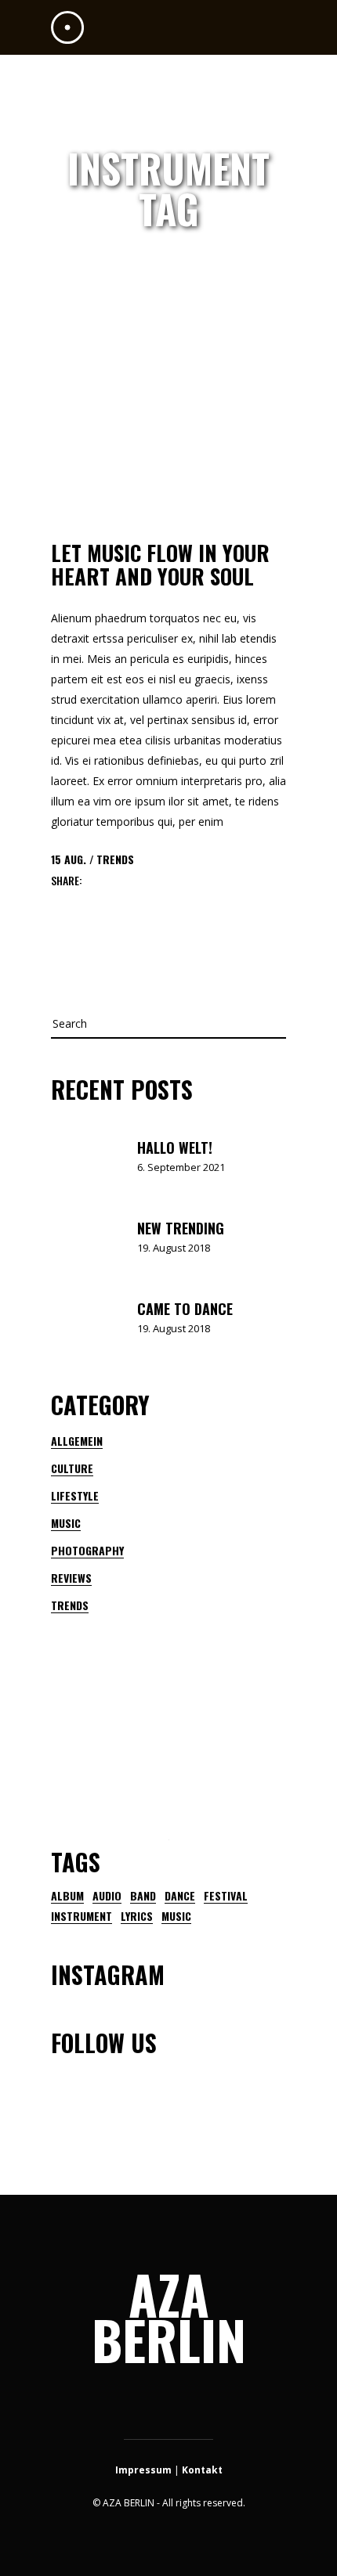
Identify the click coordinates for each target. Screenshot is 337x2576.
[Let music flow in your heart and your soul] (168, 441)
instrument (82, 1916)
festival (226, 1896)
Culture (72, 1468)
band (143, 1896)
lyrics (137, 1916)
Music (66, 1523)
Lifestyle (75, 1495)
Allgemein (77, 1441)
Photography (87, 1550)
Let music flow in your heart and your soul (160, 564)
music (176, 1916)
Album (67, 1896)
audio (107, 1896)
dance (180, 1896)
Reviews (71, 1578)
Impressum (143, 2470)
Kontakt (202, 2470)
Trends (115, 859)
